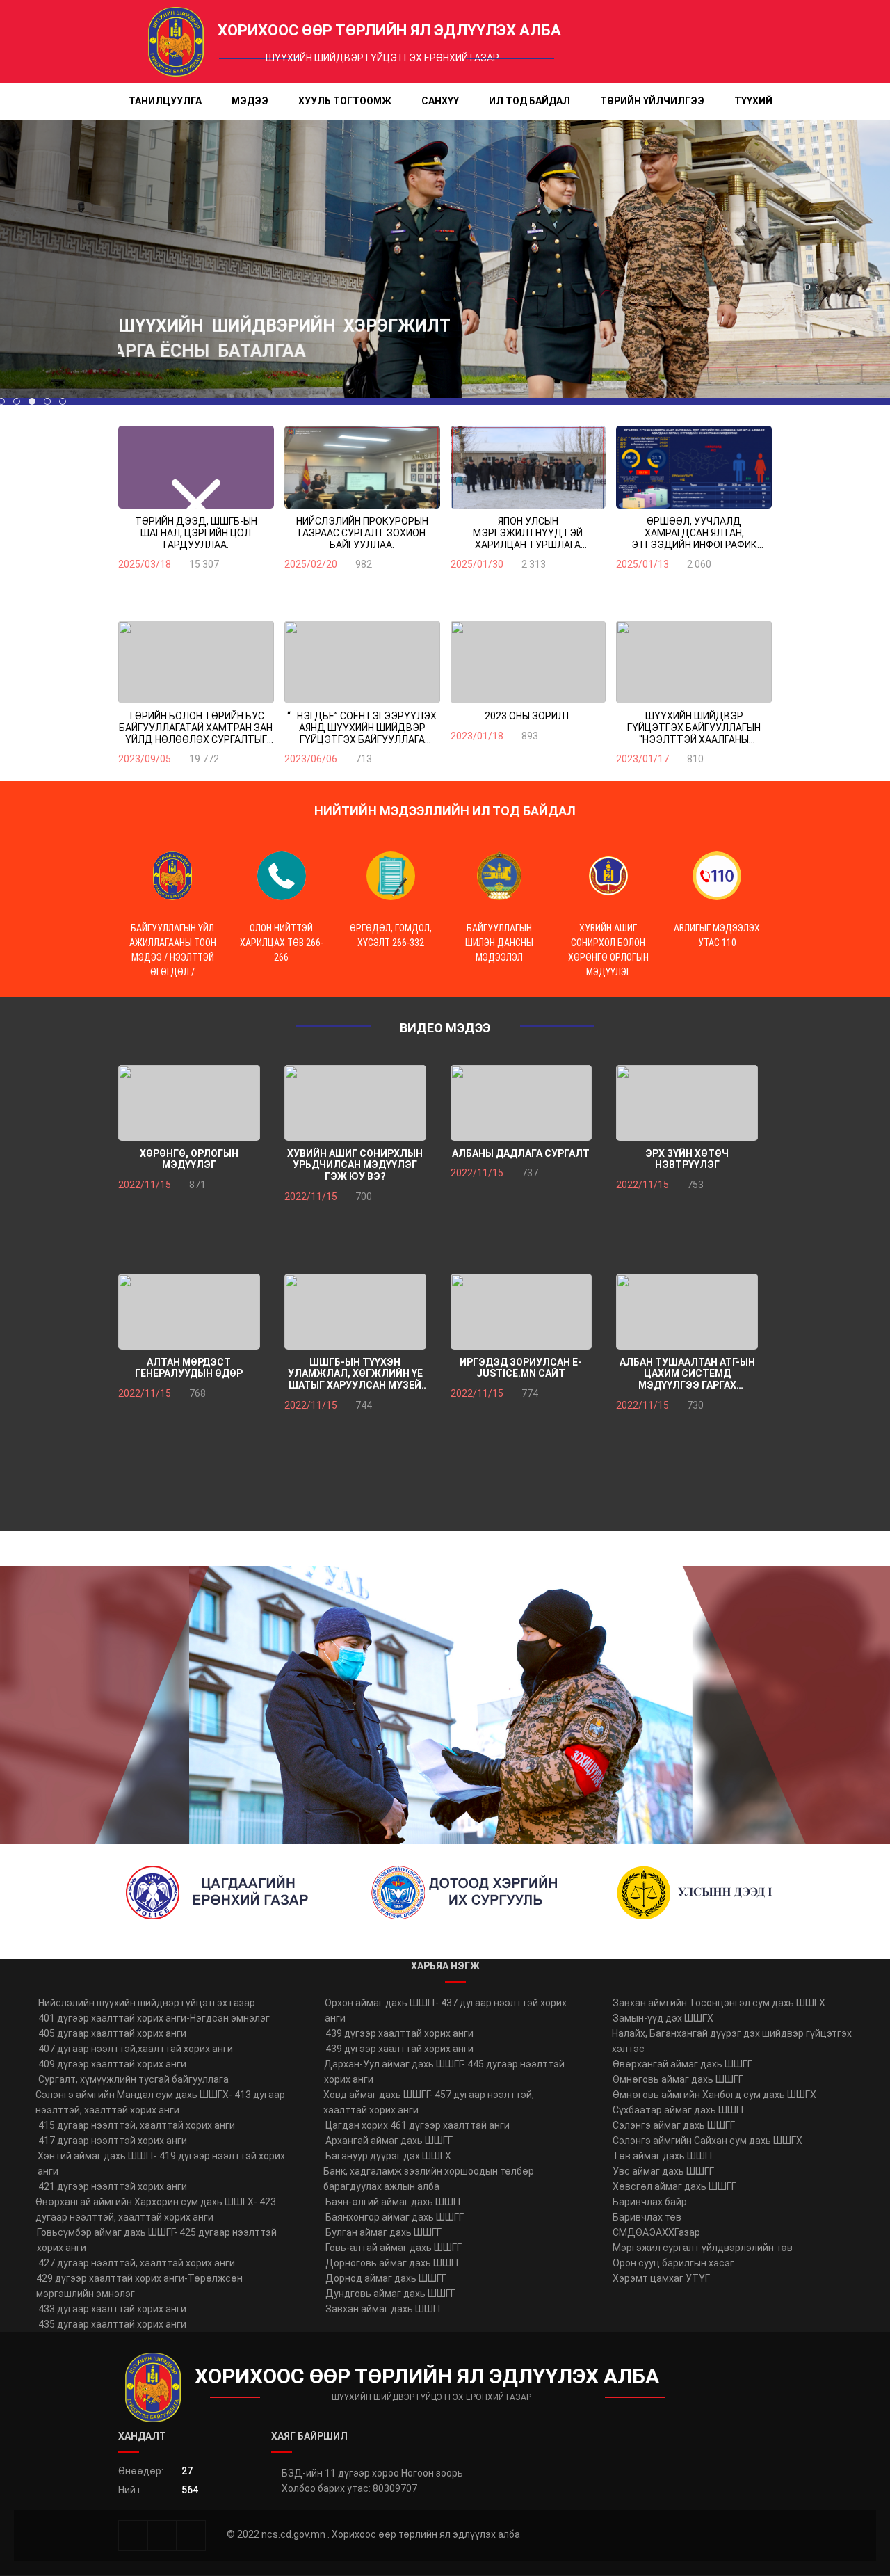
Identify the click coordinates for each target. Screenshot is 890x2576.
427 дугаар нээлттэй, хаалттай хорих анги (137, 2263)
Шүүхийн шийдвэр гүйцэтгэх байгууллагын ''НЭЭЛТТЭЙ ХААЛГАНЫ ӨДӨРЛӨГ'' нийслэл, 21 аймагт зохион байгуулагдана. (694, 728)
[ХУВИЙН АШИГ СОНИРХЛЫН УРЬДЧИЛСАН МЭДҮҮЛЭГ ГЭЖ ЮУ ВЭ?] (355, 1103)
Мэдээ (250, 101)
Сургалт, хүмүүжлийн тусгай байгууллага (133, 2079)
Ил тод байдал (529, 101)
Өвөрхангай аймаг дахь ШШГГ (682, 2064)
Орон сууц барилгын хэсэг (673, 2263)
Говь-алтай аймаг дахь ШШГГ (394, 2248)
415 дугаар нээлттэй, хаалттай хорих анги (137, 2125)
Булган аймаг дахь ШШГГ (383, 2232)
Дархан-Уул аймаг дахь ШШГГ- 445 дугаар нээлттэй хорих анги (444, 2072)
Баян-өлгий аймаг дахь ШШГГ (394, 2202)
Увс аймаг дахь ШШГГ (663, 2171)
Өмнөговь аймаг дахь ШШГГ (678, 2079)
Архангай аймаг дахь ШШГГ (389, 2141)
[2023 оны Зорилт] (528, 662)
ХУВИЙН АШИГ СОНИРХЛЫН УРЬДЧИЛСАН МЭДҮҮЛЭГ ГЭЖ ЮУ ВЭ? (355, 1165)
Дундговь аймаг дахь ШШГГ (390, 2294)
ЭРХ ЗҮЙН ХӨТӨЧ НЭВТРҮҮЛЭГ (687, 1159)
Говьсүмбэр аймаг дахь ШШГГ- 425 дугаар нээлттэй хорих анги (157, 2240)
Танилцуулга (165, 101)
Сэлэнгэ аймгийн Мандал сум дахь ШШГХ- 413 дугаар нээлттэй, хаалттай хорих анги (160, 2102)
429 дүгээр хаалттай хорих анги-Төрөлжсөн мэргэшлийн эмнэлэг (139, 2286)
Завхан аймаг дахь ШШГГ (384, 2309)
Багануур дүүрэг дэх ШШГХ (388, 2156)
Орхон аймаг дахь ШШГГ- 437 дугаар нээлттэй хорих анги (446, 2010)
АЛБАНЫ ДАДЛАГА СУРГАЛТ (521, 1153)
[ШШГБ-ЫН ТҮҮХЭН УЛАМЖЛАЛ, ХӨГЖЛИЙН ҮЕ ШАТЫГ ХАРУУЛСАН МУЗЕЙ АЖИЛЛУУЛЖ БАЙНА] (355, 1312)
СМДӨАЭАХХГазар (656, 2232)
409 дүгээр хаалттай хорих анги (112, 2064)
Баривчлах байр (650, 2202)
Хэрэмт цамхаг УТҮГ (661, 2278)
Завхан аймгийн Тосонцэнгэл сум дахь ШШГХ (719, 2003)
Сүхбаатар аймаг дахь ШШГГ (679, 2110)
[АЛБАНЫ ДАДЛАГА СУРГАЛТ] (521, 1103)
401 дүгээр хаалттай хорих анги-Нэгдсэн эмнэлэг (154, 2018)
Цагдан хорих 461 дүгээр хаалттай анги (418, 2125)
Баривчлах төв (647, 2217)
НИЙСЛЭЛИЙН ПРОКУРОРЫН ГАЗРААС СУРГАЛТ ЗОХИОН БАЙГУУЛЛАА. (362, 533)
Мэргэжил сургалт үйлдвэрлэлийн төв (703, 2248)
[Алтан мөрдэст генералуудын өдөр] (189, 1312)
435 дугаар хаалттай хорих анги (112, 2324)
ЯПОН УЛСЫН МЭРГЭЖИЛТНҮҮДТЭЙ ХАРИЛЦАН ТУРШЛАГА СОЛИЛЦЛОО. (528, 533)
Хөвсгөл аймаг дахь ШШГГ (674, 2186)
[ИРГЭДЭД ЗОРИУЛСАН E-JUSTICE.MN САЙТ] (521, 1312)
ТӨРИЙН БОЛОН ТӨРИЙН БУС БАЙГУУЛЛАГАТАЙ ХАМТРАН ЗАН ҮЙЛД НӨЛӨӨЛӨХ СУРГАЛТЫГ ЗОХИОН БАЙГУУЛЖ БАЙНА (196, 728)
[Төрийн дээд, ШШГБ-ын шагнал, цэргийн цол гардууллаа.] (196, 467)
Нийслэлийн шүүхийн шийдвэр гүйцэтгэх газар (147, 2003)
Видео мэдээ (445, 1028)
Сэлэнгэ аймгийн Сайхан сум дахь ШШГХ (707, 2141)
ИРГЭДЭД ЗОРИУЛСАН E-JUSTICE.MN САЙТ (521, 1368)
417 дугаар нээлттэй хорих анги (113, 2141)
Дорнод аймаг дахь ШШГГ (386, 2278)
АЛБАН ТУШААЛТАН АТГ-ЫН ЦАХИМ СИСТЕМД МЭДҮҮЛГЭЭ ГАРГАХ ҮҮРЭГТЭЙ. (687, 1374)
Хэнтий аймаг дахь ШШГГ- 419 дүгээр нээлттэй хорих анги (161, 2163)
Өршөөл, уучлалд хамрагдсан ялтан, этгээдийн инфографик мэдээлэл (694, 533)
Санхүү (440, 101)
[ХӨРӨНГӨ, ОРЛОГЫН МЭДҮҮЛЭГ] (189, 1103)
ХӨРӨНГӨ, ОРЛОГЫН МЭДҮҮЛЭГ (189, 1159)
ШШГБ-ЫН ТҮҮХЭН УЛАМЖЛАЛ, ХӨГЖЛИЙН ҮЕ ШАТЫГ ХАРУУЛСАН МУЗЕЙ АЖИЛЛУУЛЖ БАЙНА (355, 1374)
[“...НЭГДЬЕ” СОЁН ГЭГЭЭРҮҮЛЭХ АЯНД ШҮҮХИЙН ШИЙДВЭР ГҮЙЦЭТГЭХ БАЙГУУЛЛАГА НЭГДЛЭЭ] (362, 662)
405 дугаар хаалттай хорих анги (112, 2033)
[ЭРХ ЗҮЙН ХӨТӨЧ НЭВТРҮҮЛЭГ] (687, 1103)
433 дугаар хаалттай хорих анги (112, 2309)
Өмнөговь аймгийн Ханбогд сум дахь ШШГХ (714, 2095)
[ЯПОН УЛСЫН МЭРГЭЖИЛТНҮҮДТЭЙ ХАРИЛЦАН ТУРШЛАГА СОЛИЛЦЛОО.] (528, 467)
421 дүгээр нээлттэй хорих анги (113, 2186)
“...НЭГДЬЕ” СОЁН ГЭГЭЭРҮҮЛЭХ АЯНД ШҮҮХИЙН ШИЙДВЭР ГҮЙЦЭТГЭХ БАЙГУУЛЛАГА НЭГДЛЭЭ (362, 728)
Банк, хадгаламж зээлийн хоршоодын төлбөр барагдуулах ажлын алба (429, 2179)
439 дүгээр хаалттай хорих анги (399, 2033)
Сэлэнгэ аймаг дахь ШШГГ (674, 2125)
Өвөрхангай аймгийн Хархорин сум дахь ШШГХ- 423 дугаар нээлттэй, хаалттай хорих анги (156, 2209)
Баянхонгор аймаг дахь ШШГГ (395, 2217)
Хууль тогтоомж (345, 101)
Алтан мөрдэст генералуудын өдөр (189, 1368)
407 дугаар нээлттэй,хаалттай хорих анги (136, 2049)
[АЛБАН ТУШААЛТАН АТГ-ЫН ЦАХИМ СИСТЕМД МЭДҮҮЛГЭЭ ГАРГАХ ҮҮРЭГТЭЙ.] (687, 1312)
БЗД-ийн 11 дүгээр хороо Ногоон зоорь (372, 2473)
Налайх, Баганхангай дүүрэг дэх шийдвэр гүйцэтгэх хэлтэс (732, 2041)
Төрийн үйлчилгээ (652, 101)
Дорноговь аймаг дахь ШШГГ (393, 2263)
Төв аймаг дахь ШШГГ (664, 2156)
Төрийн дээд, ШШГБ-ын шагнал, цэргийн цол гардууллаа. (196, 533)
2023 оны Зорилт (528, 716)
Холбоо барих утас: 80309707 (349, 2488)
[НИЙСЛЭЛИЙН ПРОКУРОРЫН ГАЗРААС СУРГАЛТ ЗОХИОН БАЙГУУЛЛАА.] (362, 467)
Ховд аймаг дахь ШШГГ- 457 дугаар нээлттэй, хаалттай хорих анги (429, 2102)
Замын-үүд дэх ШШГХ (663, 2018)
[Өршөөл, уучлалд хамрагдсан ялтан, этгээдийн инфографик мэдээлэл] (694, 467)
